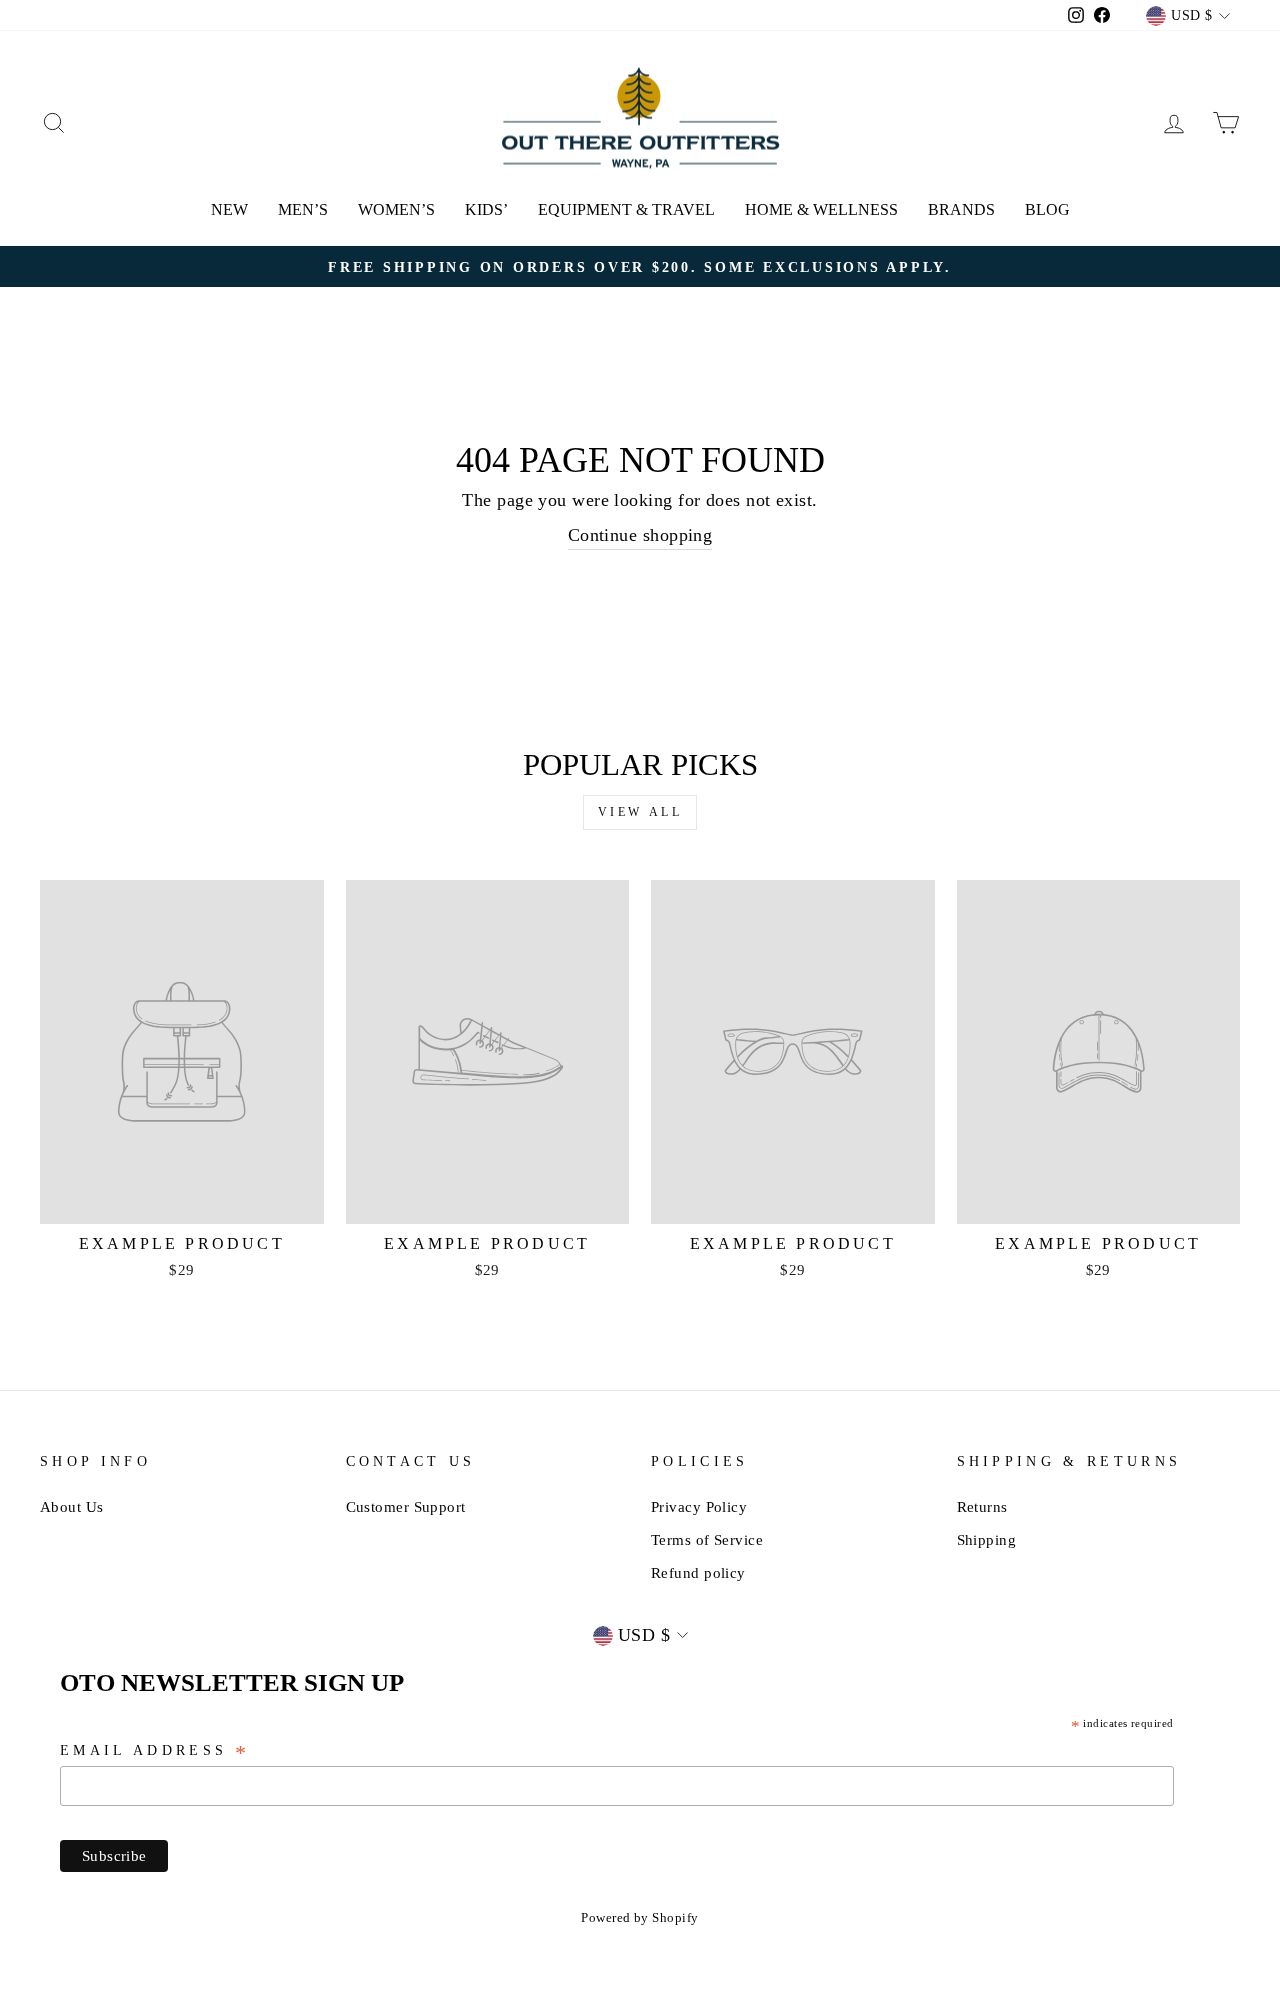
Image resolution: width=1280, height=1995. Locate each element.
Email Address (155, 1752)
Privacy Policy (699, 1506)
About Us (72, 1506)
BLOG (1047, 209)
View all (640, 812)
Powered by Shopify (639, 1918)
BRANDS (961, 209)
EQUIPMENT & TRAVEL (626, 209)
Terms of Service (707, 1539)
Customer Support (406, 1506)
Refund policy (698, 1572)
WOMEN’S (396, 209)
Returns (982, 1506)
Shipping (987, 1539)
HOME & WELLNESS (821, 209)
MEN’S (303, 209)
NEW (229, 209)
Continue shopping (640, 535)
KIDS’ (486, 209)
